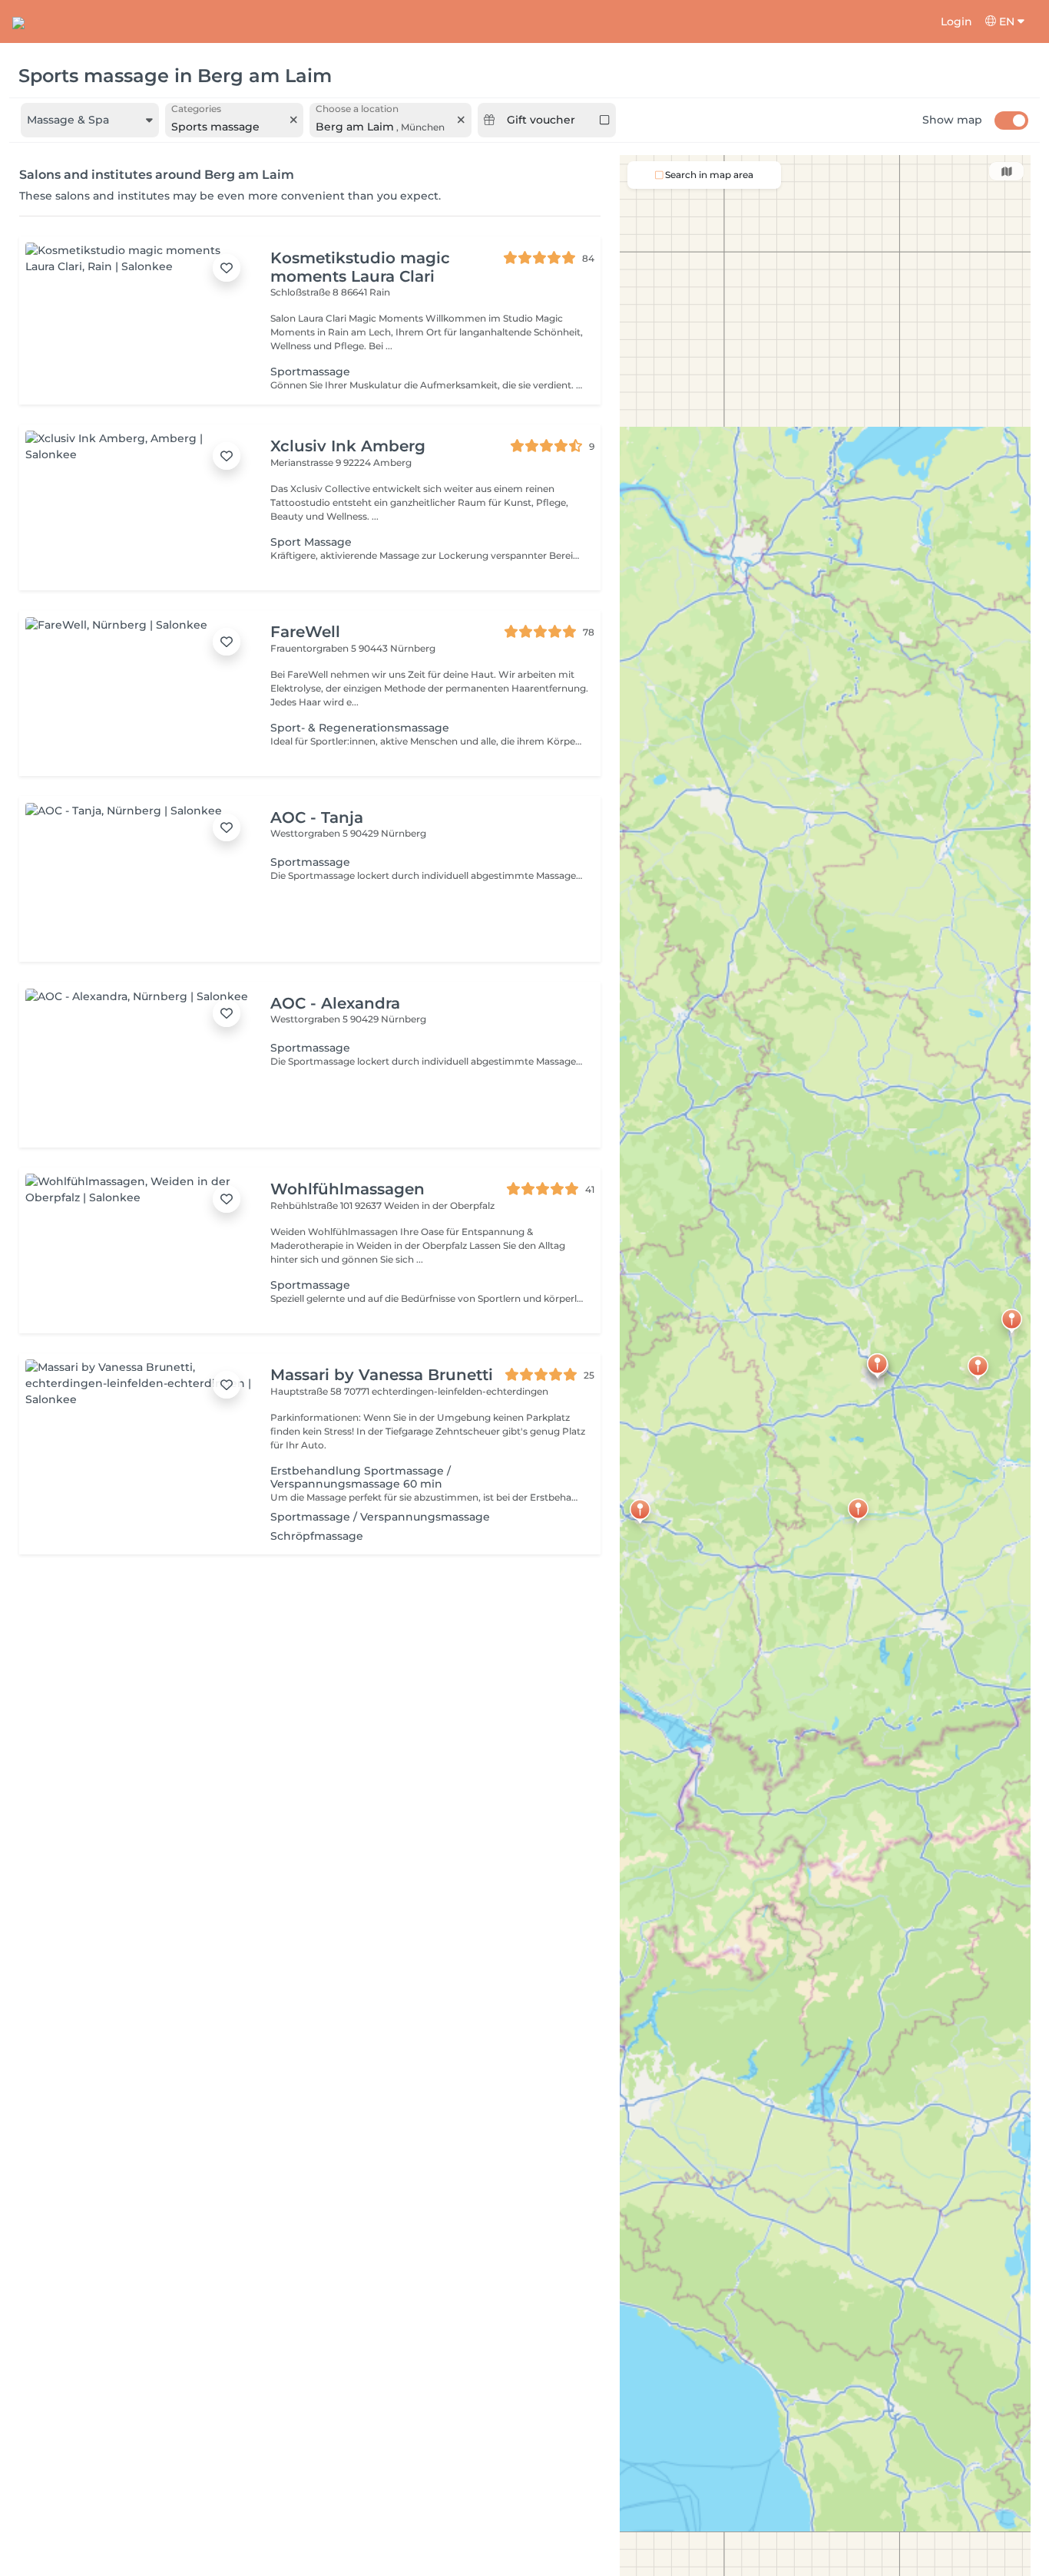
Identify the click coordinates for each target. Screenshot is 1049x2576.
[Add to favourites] (227, 268)
